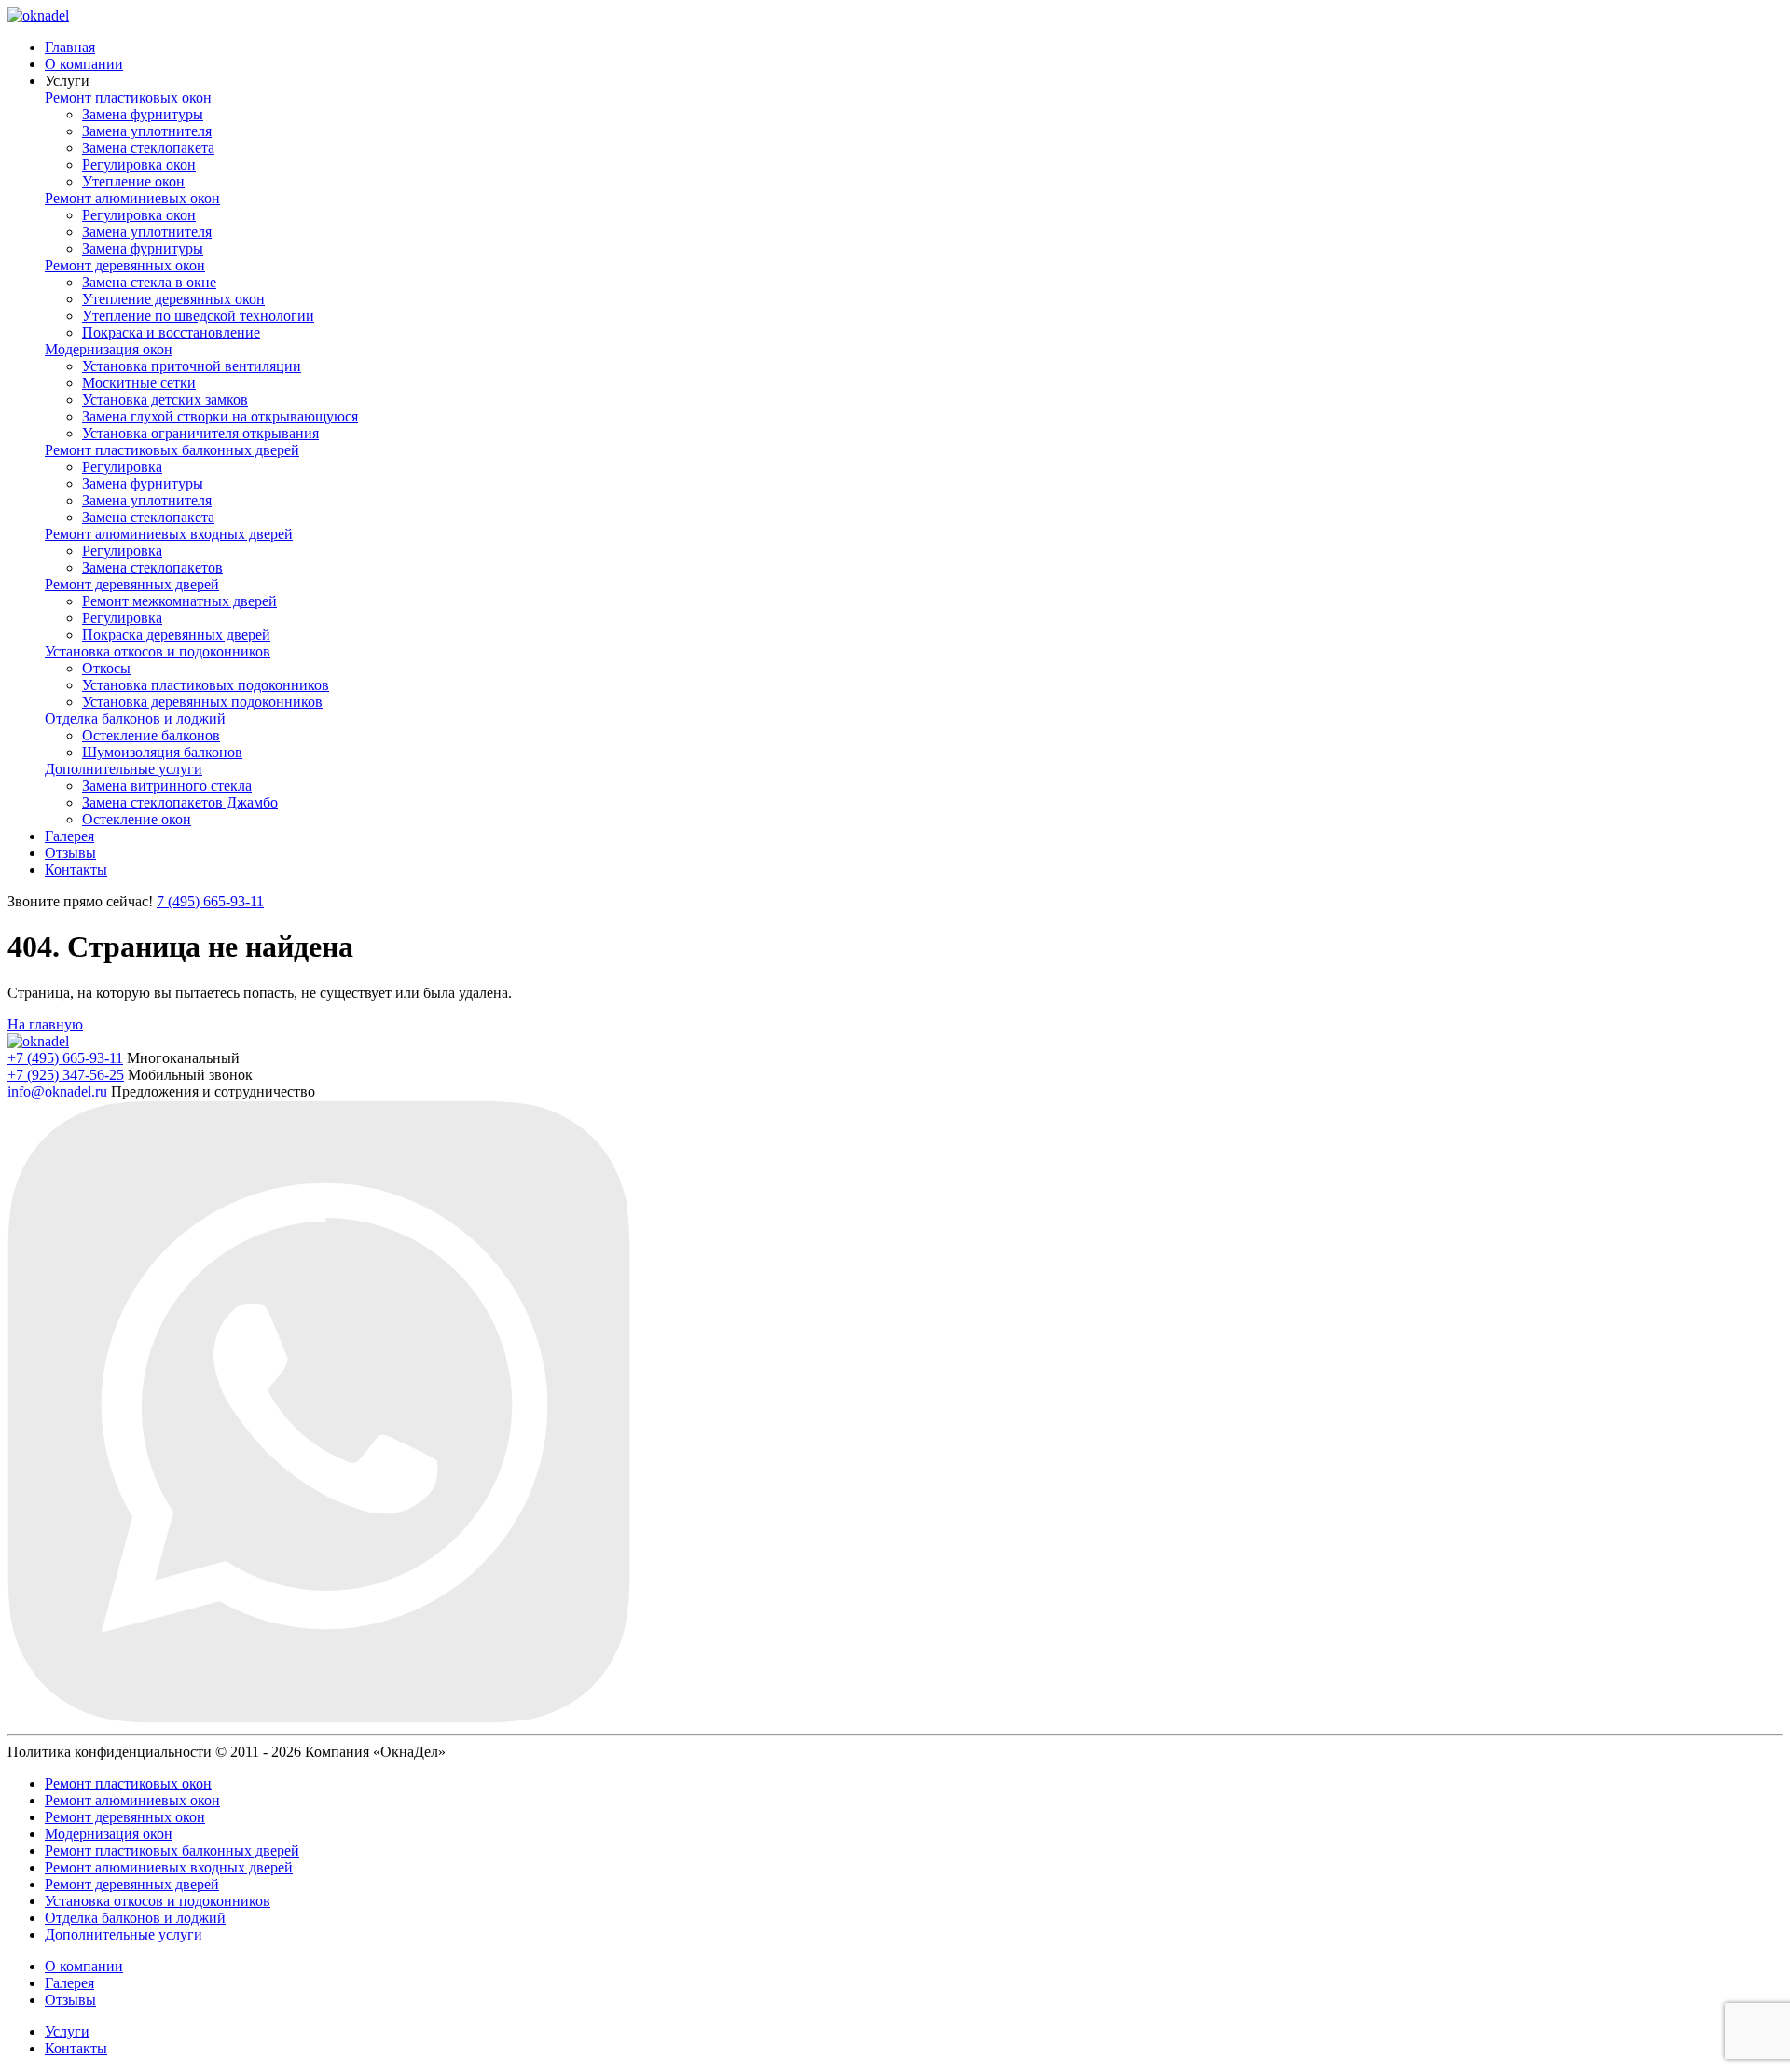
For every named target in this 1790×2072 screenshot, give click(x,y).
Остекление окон (137, 819)
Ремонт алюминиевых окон (132, 198)
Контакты (76, 870)
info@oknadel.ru (57, 1091)
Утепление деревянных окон (173, 299)
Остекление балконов (151, 735)
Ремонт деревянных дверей (132, 584)
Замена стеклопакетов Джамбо (180, 802)
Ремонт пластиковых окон (128, 97)
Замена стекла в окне (149, 282)
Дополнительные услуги (124, 769)
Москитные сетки (139, 383)
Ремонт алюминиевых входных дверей (169, 534)
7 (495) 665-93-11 (210, 901)
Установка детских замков (165, 400)
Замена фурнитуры (143, 114)
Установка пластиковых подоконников (206, 685)
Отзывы (70, 853)
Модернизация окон (109, 349)
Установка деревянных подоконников (202, 702)
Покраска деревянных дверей (176, 635)
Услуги (67, 2031)
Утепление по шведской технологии (198, 316)
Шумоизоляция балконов (162, 752)
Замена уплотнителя (147, 131)
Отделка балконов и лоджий (135, 718)
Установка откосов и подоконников (158, 651)
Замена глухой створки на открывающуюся (220, 416)
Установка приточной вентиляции (192, 366)
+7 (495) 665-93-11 (65, 1058)
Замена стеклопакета (148, 148)
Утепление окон (133, 181)
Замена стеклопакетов (152, 567)
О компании (84, 64)
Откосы (106, 668)
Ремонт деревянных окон (125, 265)
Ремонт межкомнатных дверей (179, 601)
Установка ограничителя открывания (200, 433)
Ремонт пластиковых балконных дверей (172, 450)
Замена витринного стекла (167, 786)
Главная (70, 47)
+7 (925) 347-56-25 (66, 1075)
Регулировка (122, 467)
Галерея (69, 836)
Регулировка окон (139, 165)
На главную (45, 1024)
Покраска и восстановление (171, 332)
